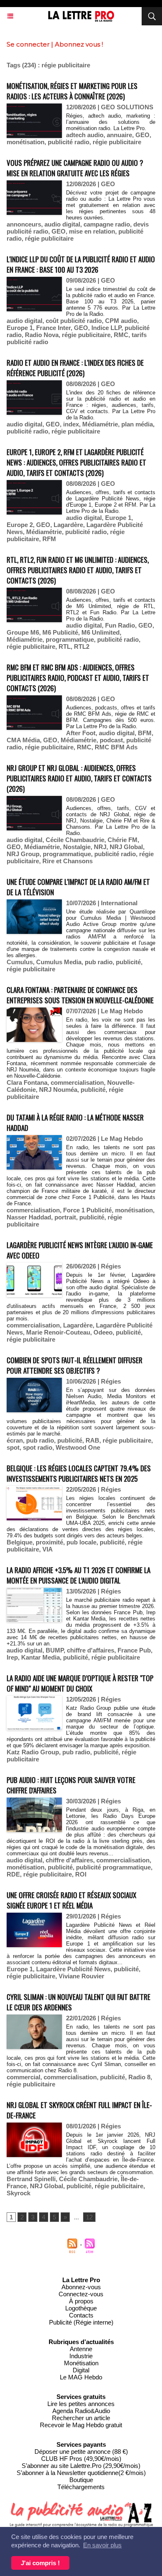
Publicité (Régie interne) (81, 2322)
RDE (13, 1874)
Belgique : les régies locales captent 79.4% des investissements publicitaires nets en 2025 (79, 1473)
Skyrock (18, 2193)
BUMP (55, 1650)
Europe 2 (20, 525)
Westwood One (78, 1447)
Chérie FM (123, 840)
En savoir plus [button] (102, 2545)
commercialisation (77, 1082)
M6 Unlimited (101, 632)
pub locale (81, 1542)
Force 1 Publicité (87, 1210)
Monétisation (81, 2363)
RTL (65, 646)
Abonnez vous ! (79, 44)
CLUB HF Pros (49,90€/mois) (81, 2459)
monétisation (26, 142)
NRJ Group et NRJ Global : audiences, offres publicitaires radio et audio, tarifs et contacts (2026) (79, 778)
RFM (49, 539)
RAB (92, 1440)
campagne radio (107, 224)
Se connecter (28, 44)
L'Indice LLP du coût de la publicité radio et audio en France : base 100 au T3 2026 (81, 264)
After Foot (81, 733)
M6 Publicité (60, 632)
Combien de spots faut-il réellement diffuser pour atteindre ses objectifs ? (75, 1365)
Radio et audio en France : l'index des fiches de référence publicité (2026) (75, 368)
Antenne (81, 2349)
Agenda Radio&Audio (81, 2411)
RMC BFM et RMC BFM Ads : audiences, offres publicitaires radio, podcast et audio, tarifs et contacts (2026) (78, 678)
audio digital (62, 224)
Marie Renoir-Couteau (58, 1332)
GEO (142, 135)
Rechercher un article (81, 2418)
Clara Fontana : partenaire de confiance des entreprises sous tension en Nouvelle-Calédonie (80, 995)
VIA (48, 1549)
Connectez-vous (81, 2294)
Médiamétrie (100, 424)
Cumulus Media (59, 962)
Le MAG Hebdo (81, 2377)
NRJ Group (23, 854)
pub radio (99, 962)
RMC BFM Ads (116, 747)
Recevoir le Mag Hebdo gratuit (81, 2425)
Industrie (81, 2356)
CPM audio (121, 321)
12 (89, 2217)
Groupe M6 (23, 632)
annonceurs (24, 224)
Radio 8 (139, 2077)
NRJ (100, 847)
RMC (121, 335)
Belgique (20, 1542)
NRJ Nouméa (58, 1090)
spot (13, 1447)
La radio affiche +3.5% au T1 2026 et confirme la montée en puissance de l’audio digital (79, 1575)
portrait (65, 1217)
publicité (128, 962)
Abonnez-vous (81, 2287)
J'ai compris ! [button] (40, 2563)
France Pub (134, 1650)
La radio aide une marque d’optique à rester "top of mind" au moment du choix (80, 1683)
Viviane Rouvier (81, 1976)
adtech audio (85, 135)
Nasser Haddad (29, 1217)
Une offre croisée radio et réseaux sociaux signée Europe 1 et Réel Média (71, 1900)
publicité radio (69, 142)
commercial (23, 2077)
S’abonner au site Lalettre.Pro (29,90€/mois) (81, 2466)
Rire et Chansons (67, 861)
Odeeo (103, 1332)
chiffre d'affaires (91, 1650)
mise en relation (92, 231)
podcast (111, 740)
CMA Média (23, 740)
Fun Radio (120, 625)
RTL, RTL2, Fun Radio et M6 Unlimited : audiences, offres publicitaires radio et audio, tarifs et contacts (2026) (78, 570)
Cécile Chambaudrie (75, 840)
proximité (49, 1542)
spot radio (38, 1447)
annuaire (119, 135)
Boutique (81, 2480)
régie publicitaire (117, 142)
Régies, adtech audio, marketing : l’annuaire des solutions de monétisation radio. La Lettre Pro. (111, 122)
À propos (81, 2301)
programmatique (70, 639)
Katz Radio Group (33, 1752)
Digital (81, 2370)
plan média (137, 424)
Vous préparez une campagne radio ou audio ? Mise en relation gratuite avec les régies (75, 168)
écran (15, 1440)
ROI (81, 1874)
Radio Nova (42, 335)
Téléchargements (81, 2487)
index (71, 424)
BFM (145, 733)
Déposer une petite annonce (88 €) (81, 2452)
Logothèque (81, 2308)
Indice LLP (106, 328)
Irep (12, 1657)
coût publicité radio (74, 321)
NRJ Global (126, 847)
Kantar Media (40, 1657)
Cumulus (20, 962)
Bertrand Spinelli (31, 2179)
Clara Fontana (27, 1082)
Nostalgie (77, 847)
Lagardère (68, 525)
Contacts (81, 2315)
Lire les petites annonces (81, 2404)
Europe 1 (20, 328)
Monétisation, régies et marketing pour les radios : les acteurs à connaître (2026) (72, 91)
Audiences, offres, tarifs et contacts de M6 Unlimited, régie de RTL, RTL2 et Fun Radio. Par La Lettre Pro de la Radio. (111, 609)
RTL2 (82, 646)
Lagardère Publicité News (73, 1969)
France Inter (53, 328)
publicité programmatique (113, 1867)
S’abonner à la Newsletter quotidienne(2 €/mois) (81, 2473)
